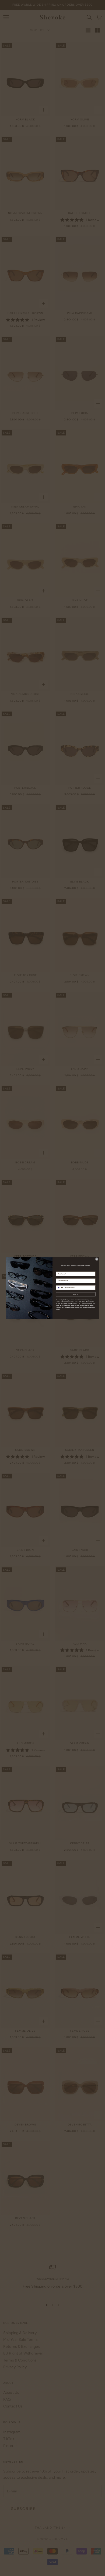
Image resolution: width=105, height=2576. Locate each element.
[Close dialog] (97, 1259)
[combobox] (60, 1288)
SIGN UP (76, 1294)
